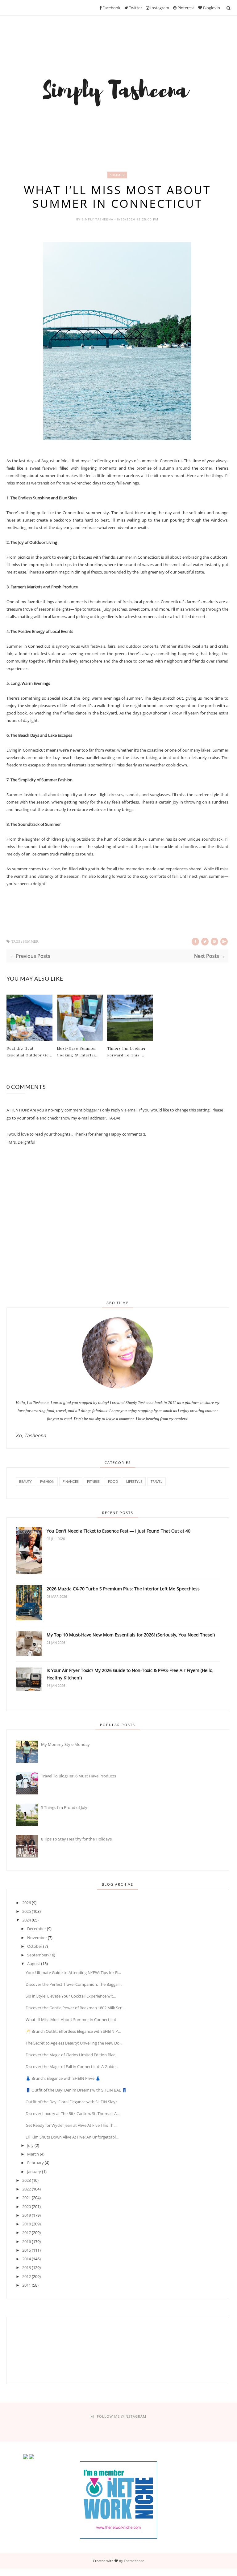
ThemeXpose (134, 2561)
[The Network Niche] (118, 2537)
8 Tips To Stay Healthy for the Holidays (76, 1839)
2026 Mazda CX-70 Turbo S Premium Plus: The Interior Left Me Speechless (123, 1589)
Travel (156, 1481)
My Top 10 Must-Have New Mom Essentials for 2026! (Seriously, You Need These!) (131, 1635)
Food (113, 1481)
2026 (27, 1903)
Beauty (25, 1481)
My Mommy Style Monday (65, 1744)
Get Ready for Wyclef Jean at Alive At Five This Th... (71, 2125)
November (37, 1938)
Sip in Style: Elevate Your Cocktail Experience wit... (71, 1996)
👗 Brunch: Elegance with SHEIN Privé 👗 (63, 2078)
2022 (27, 2189)
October (35, 1946)
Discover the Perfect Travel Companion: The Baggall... (74, 1984)
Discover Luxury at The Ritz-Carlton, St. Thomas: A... (73, 2113)
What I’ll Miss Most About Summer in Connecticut (71, 2019)
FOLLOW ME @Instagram (122, 2416)
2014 (27, 2259)
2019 (27, 2215)
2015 (27, 2250)
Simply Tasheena (98, 219)
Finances (71, 1481)
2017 (27, 2233)
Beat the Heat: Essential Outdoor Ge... (29, 1051)
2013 (27, 2267)
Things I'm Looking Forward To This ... (127, 1051)
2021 (27, 2198)
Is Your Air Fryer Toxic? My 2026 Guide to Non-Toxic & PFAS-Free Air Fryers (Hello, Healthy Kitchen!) (130, 1674)
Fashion (47, 1481)
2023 (27, 2180)
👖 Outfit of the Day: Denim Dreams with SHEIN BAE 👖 (76, 2090)
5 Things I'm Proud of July (64, 1807)
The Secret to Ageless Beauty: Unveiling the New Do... (74, 2043)
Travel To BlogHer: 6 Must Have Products (79, 1776)
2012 (27, 2276)
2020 (27, 2207)
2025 (27, 1911)
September (37, 1955)
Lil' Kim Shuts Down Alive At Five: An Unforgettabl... (72, 2137)
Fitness (93, 1481)
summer (117, 175)
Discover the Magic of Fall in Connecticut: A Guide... (72, 2066)
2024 (27, 1920)
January (34, 2172)
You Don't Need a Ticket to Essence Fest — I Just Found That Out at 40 (118, 1531)
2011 (27, 2285)
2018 (27, 2224)
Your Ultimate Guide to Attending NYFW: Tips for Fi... (73, 1973)
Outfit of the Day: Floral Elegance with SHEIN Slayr (71, 2102)
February (35, 2163)
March (33, 2154)
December (37, 1929)
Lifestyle (134, 1481)
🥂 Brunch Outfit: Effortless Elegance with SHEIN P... (73, 2031)
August (34, 1964)
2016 (27, 2241)
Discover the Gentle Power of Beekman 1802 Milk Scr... (75, 2008)
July (30, 2145)
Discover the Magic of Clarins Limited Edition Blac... (72, 2055)
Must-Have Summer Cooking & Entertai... (78, 1051)
